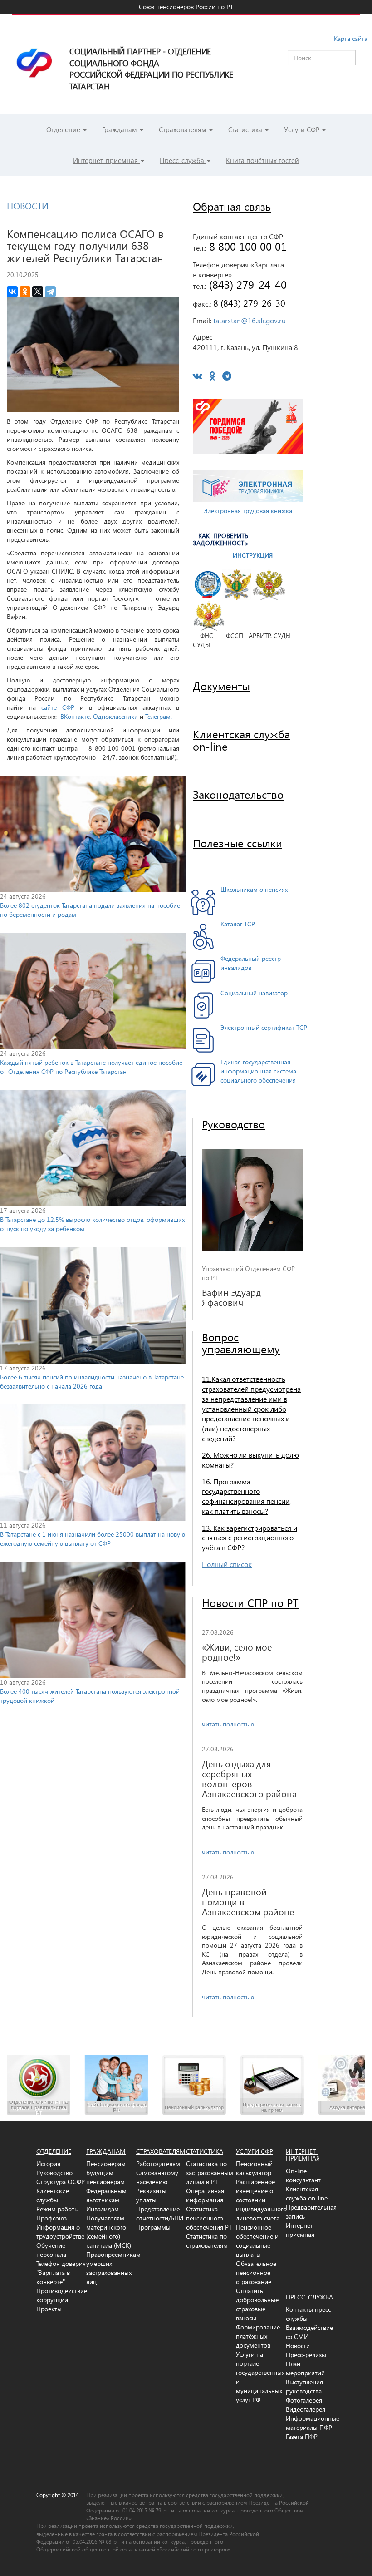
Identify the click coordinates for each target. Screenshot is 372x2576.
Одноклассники (115, 716)
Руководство (233, 1124)
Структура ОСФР (61, 2182)
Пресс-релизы (306, 2355)
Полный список (227, 1564)
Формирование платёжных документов (258, 2336)
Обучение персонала (51, 2250)
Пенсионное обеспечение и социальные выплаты (257, 2241)
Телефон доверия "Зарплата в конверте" (61, 2272)
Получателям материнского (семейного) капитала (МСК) (109, 2232)
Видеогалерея (306, 2409)
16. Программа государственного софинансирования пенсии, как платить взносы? (246, 1496)
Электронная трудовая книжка (248, 511)
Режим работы (58, 2209)
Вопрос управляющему (241, 1343)
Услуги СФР (303, 129)
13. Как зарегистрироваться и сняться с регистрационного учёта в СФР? (250, 1538)
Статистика (246, 129)
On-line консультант (303, 2175)
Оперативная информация (205, 2195)
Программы (153, 2227)
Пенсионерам (106, 2163)
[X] (38, 292)
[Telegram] (50, 292)
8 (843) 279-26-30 (248, 302)
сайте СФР (58, 707)
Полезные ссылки (237, 843)
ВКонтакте (75, 716)
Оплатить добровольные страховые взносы (257, 2304)
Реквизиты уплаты (151, 2195)
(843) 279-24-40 (246, 284)
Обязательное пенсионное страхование (256, 2272)
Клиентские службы (53, 2195)
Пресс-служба (183, 160)
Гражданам (120, 129)
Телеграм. (159, 716)
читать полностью (228, 1724)
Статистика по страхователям (207, 2241)
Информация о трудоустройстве (60, 2232)
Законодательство (238, 794)
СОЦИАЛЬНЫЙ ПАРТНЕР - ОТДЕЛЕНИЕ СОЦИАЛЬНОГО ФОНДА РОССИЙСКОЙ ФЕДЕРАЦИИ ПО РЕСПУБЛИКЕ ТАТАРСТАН (186, 25)
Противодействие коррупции (62, 2295)
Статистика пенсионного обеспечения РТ (209, 2218)
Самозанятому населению (157, 2177)
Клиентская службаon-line (241, 740)
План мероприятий (305, 2368)
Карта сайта (351, 38)
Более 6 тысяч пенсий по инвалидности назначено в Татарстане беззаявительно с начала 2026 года (92, 1382)
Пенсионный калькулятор (254, 2168)
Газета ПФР (302, 2436)
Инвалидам (103, 2209)
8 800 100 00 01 (246, 246)
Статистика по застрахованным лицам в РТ (210, 2173)
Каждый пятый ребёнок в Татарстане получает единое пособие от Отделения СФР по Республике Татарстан (91, 1067)
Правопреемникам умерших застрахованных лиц (113, 2268)
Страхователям (184, 129)
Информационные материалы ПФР (313, 2423)
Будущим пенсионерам (105, 2177)
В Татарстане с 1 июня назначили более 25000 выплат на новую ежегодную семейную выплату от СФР (93, 1539)
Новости (298, 2346)
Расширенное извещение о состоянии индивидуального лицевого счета (261, 2200)
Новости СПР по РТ (250, 1602)
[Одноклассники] (25, 292)
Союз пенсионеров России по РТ (186, 7)
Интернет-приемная (106, 160)
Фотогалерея (304, 2400)
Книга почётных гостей (262, 160)
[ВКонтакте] (12, 292)
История (48, 2163)
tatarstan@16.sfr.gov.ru (249, 320)
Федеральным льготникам (106, 2195)
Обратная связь (232, 206)
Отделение (64, 129)
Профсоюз (51, 2218)
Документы (221, 686)
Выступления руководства (304, 2386)
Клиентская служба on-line (307, 2193)
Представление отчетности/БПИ (160, 2213)
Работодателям (158, 2163)
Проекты (49, 2309)
